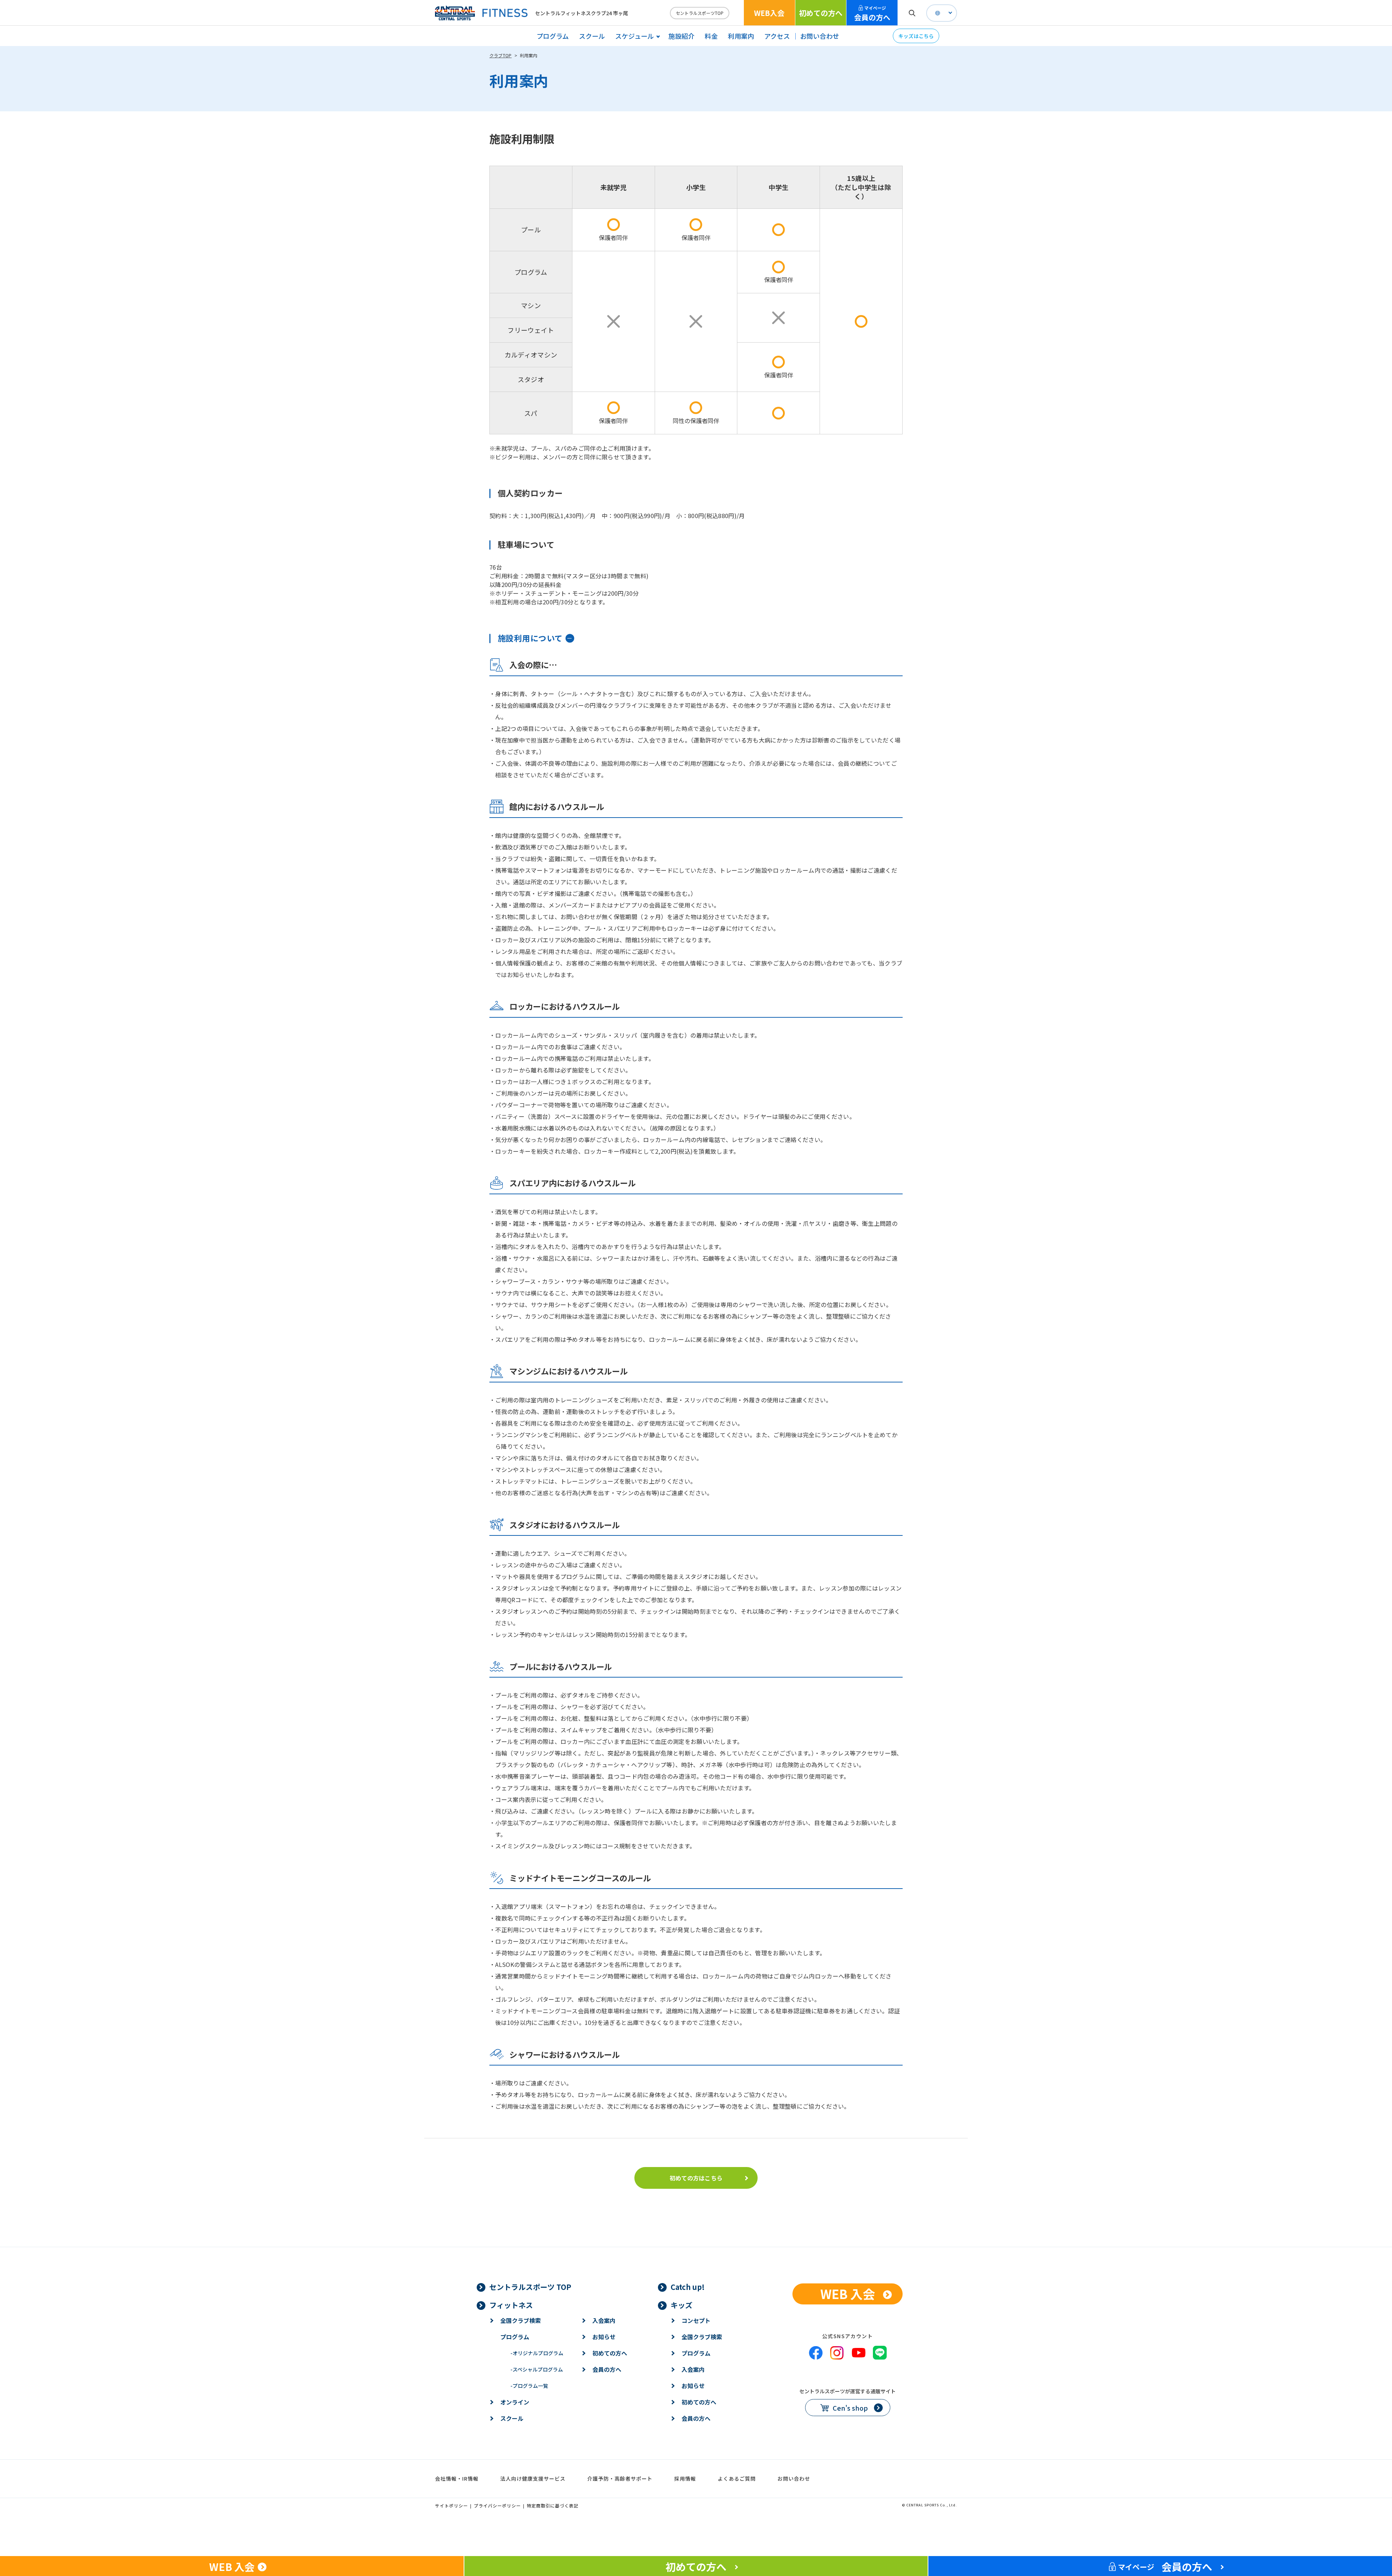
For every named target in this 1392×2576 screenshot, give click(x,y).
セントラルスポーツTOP (700, 13)
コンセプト (696, 2320)
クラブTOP (500, 55)
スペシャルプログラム (537, 2369)
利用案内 (741, 36)
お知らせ (604, 2337)
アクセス (777, 36)
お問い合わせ (820, 36)
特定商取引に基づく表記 (553, 2505)
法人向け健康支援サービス (533, 2478)
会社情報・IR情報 (457, 2478)
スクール (592, 36)
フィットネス (511, 2305)
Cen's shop (850, 2408)
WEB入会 (769, 13)
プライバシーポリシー (497, 2505)
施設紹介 (681, 36)
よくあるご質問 (737, 2478)
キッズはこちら (916, 36)
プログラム (553, 36)
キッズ (681, 2305)
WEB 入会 (848, 2294)
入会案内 (604, 2320)
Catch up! (688, 2287)
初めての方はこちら (696, 2178)
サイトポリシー (451, 2505)
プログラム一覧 (529, 2386)
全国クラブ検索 (521, 2320)
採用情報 (685, 2478)
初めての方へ (821, 13)
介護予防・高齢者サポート (620, 2478)
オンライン (515, 2402)
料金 (711, 36)
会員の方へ (872, 14)
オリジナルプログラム (537, 2353)
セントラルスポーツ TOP (530, 2287)
